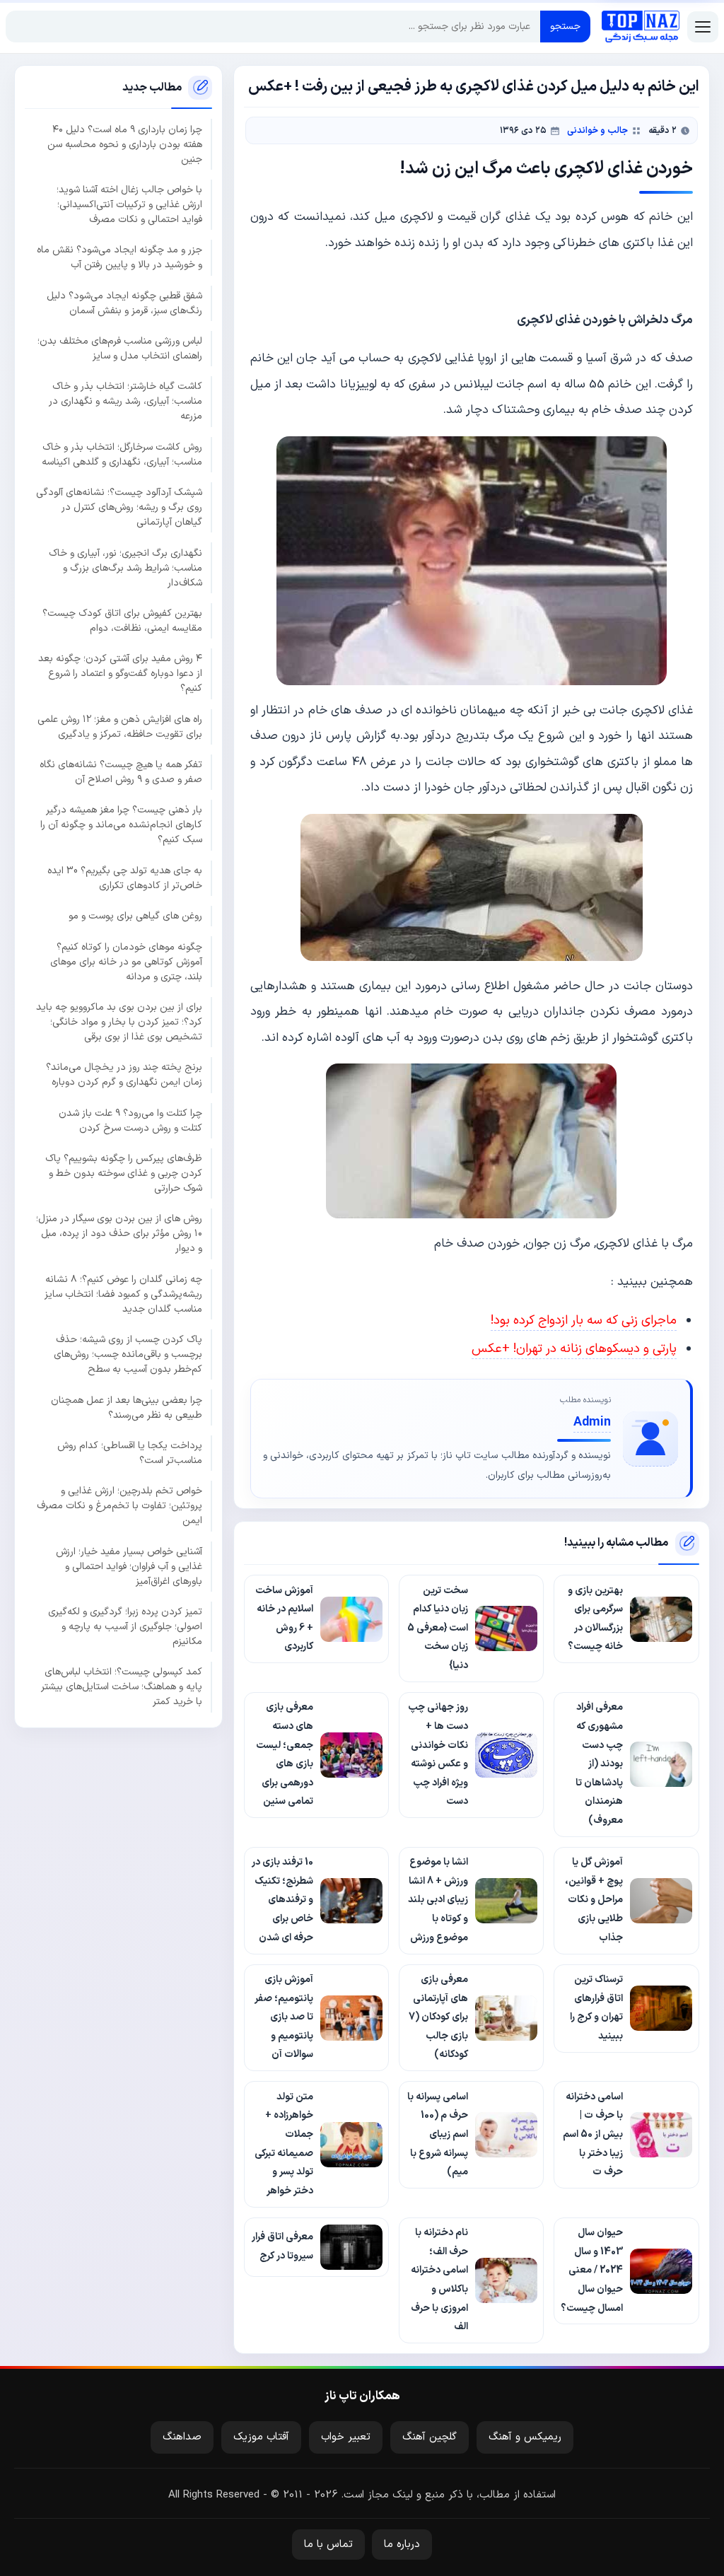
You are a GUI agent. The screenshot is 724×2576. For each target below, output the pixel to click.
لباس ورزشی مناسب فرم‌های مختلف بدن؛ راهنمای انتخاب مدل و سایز (120, 349)
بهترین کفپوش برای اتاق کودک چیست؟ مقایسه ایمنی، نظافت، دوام (122, 621)
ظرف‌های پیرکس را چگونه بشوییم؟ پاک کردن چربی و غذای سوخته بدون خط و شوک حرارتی (124, 1173)
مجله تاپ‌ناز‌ (641, 27)
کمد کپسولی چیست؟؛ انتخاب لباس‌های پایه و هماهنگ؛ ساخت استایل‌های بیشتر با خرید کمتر (122, 1687)
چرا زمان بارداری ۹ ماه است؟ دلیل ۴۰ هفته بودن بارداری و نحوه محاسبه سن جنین (125, 145)
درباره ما (402, 2545)
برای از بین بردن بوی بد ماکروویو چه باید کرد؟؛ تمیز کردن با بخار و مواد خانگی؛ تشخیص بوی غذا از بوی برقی (119, 1022)
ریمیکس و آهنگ (525, 2437)
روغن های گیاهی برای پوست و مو (135, 916)
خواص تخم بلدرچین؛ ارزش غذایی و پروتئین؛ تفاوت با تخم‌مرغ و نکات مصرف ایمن (119, 1506)
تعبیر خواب (346, 2437)
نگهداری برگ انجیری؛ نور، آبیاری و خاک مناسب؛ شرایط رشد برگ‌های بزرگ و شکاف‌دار (125, 568)
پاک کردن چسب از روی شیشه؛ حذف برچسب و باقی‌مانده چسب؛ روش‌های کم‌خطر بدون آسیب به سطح (128, 1354)
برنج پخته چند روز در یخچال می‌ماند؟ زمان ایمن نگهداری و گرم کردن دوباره (124, 1075)
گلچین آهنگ (430, 2437)
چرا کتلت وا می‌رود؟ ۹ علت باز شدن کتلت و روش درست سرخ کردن (130, 1121)
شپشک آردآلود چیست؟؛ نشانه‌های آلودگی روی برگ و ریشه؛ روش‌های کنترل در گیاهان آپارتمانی (119, 507)
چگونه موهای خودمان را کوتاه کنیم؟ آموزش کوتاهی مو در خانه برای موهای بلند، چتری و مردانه (126, 962)
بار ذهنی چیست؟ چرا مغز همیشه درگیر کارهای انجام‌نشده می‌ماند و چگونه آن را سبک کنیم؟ (121, 825)
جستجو (565, 27)
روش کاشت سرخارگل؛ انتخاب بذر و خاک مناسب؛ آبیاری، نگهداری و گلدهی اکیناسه (122, 455)
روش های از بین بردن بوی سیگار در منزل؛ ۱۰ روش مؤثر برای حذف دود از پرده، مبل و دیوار (119, 1234)
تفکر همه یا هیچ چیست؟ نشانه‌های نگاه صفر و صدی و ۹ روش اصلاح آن (121, 772)
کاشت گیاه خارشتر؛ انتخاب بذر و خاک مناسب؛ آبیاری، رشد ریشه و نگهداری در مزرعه (125, 401)
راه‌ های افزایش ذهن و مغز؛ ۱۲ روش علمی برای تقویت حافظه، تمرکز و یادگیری (120, 727)
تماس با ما (328, 2545)
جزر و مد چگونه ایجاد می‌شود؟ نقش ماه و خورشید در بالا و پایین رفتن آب (119, 257)
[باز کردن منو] (703, 27)
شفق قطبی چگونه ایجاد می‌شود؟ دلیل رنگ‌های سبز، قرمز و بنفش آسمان (124, 303)
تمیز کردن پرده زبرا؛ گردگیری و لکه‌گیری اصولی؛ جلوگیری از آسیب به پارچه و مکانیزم (125, 1627)
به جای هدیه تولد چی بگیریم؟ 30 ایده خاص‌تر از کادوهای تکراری (125, 878)
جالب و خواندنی (597, 130)
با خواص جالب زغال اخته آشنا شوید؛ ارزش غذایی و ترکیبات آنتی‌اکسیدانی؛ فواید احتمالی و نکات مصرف (129, 205)
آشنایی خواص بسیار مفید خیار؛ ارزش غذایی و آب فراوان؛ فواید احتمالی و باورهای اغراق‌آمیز (129, 1567)
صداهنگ (182, 2437)
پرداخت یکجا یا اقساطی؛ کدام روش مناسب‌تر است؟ (130, 1453)
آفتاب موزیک (261, 2437)
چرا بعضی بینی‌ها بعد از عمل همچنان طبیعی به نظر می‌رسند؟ (127, 1408)
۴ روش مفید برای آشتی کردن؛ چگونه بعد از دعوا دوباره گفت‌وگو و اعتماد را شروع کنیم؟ (120, 674)
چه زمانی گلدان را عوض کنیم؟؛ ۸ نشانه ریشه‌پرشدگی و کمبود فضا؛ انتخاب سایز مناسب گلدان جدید (123, 1294)
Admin (592, 1422)
